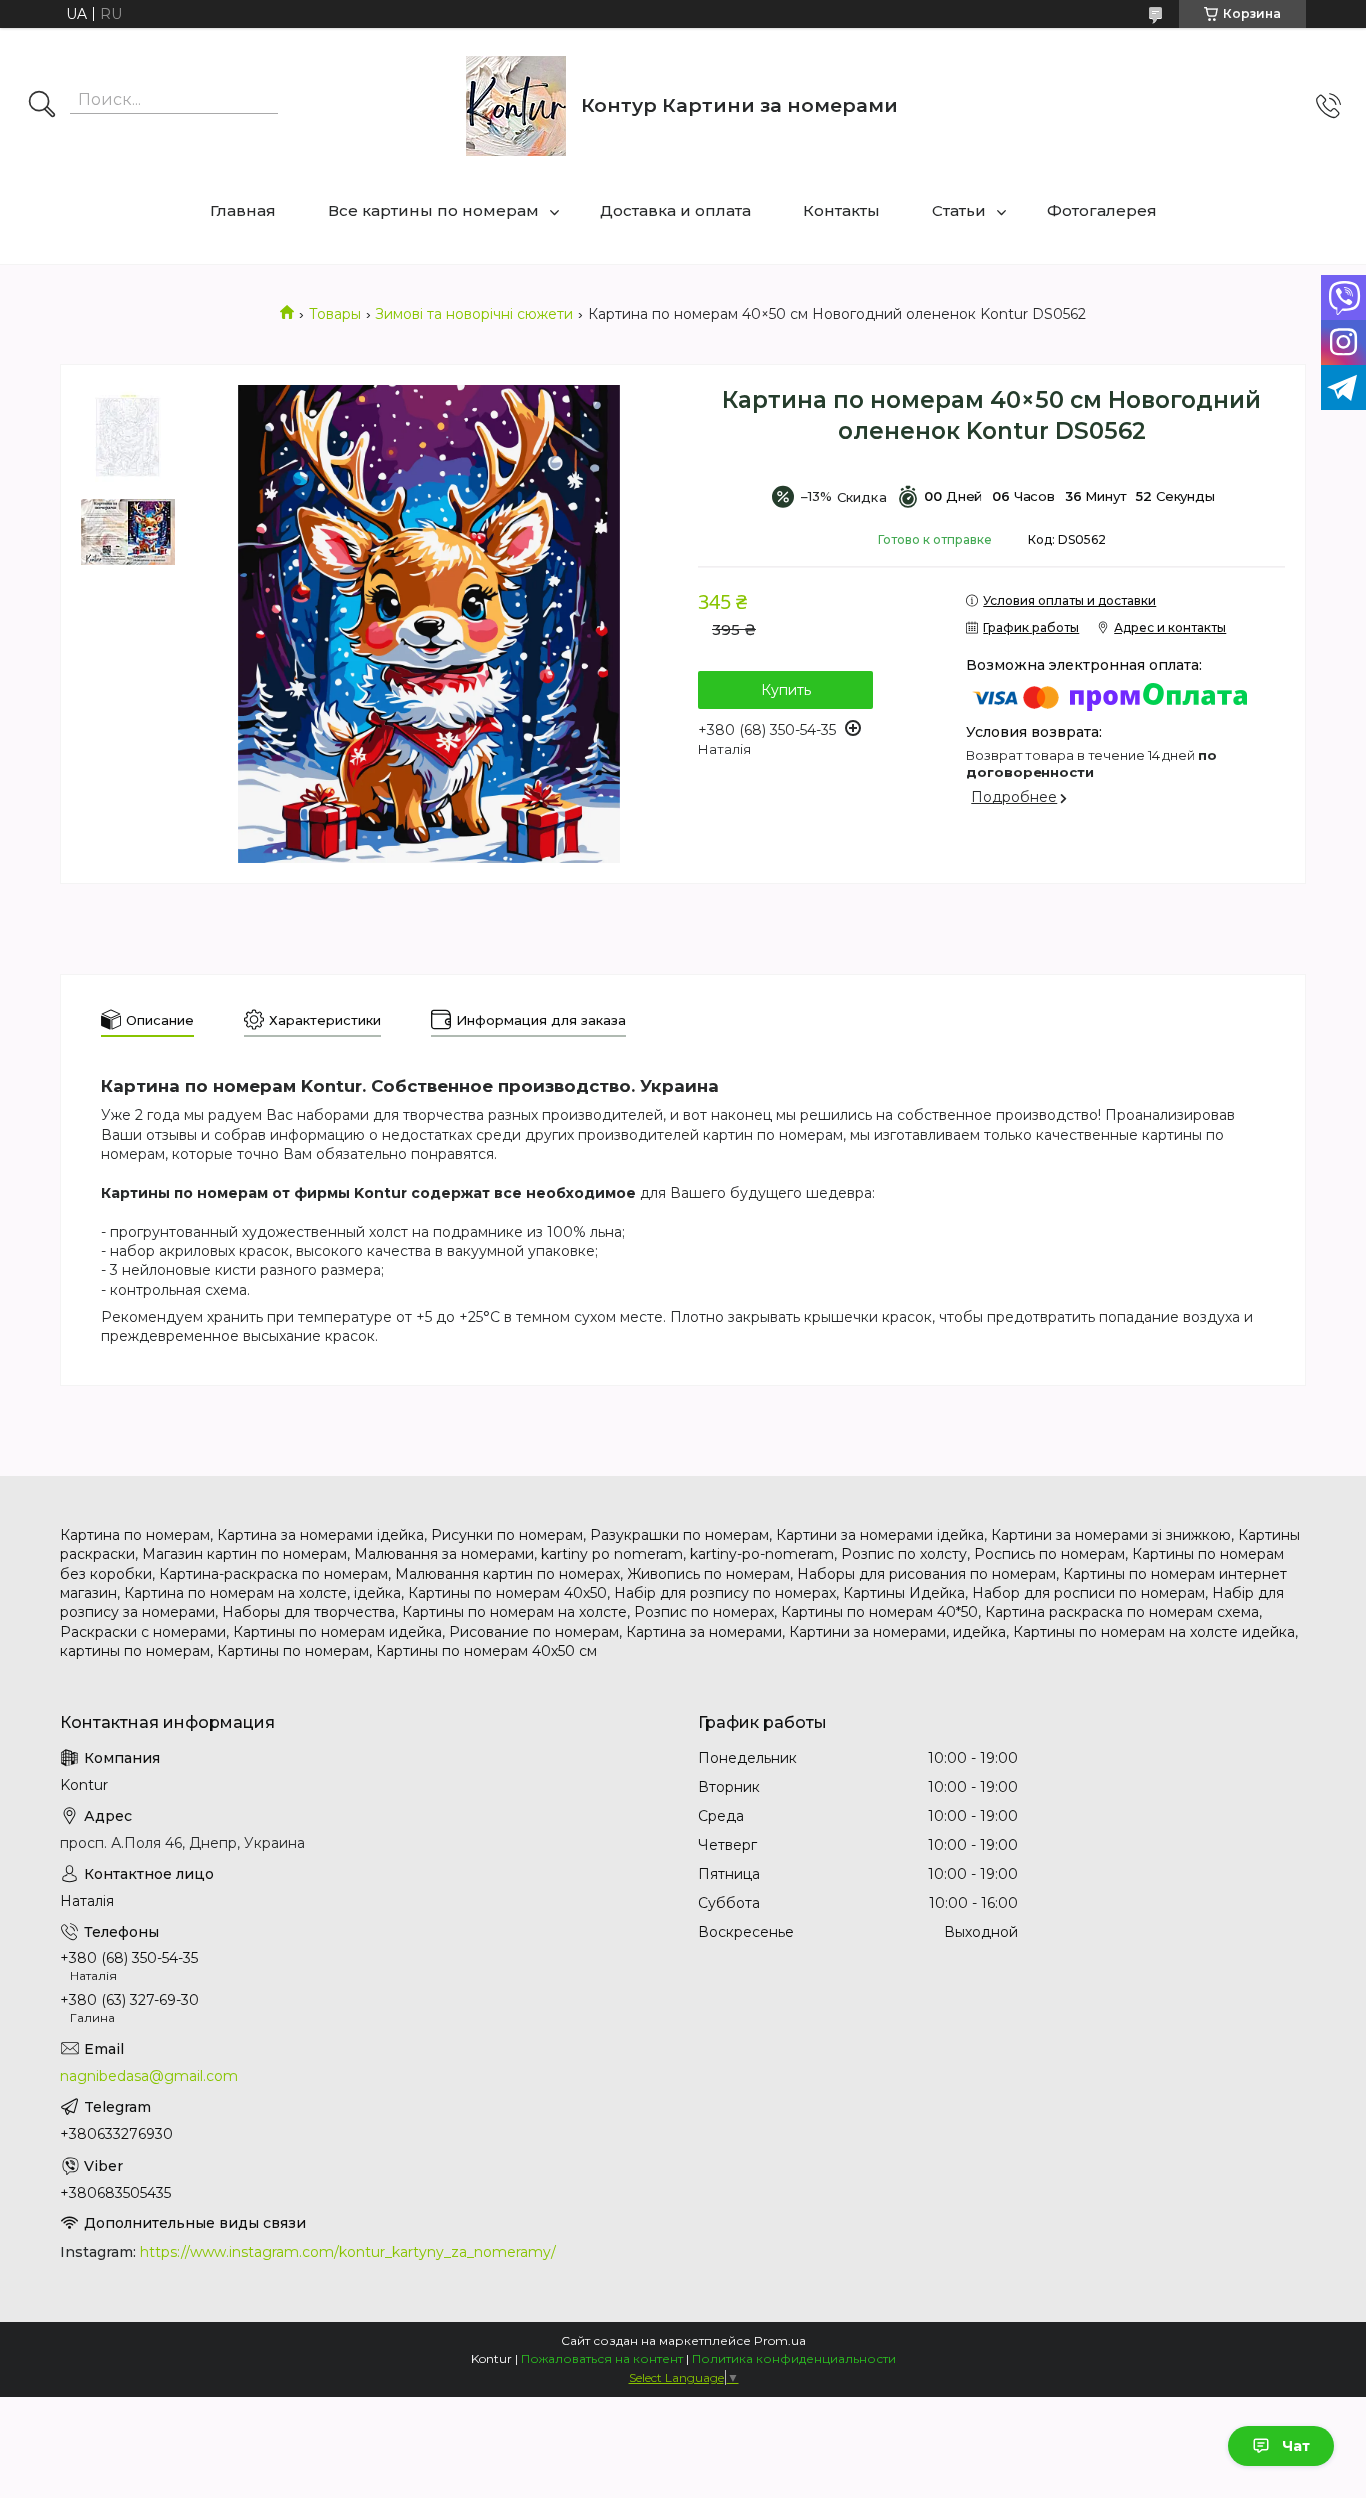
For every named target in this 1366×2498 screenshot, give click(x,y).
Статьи (959, 210)
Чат (1296, 2446)
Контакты (841, 210)
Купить (786, 690)
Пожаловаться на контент (602, 2358)
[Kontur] (516, 106)
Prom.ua (780, 2340)
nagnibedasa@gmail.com (149, 2076)
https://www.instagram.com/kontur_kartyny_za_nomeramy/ (348, 2252)
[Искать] (42, 106)
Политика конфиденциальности (794, 2358)
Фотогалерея (1102, 210)
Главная (243, 210)
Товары (335, 314)
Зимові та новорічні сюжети (474, 314)
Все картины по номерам (433, 210)
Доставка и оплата (675, 210)
